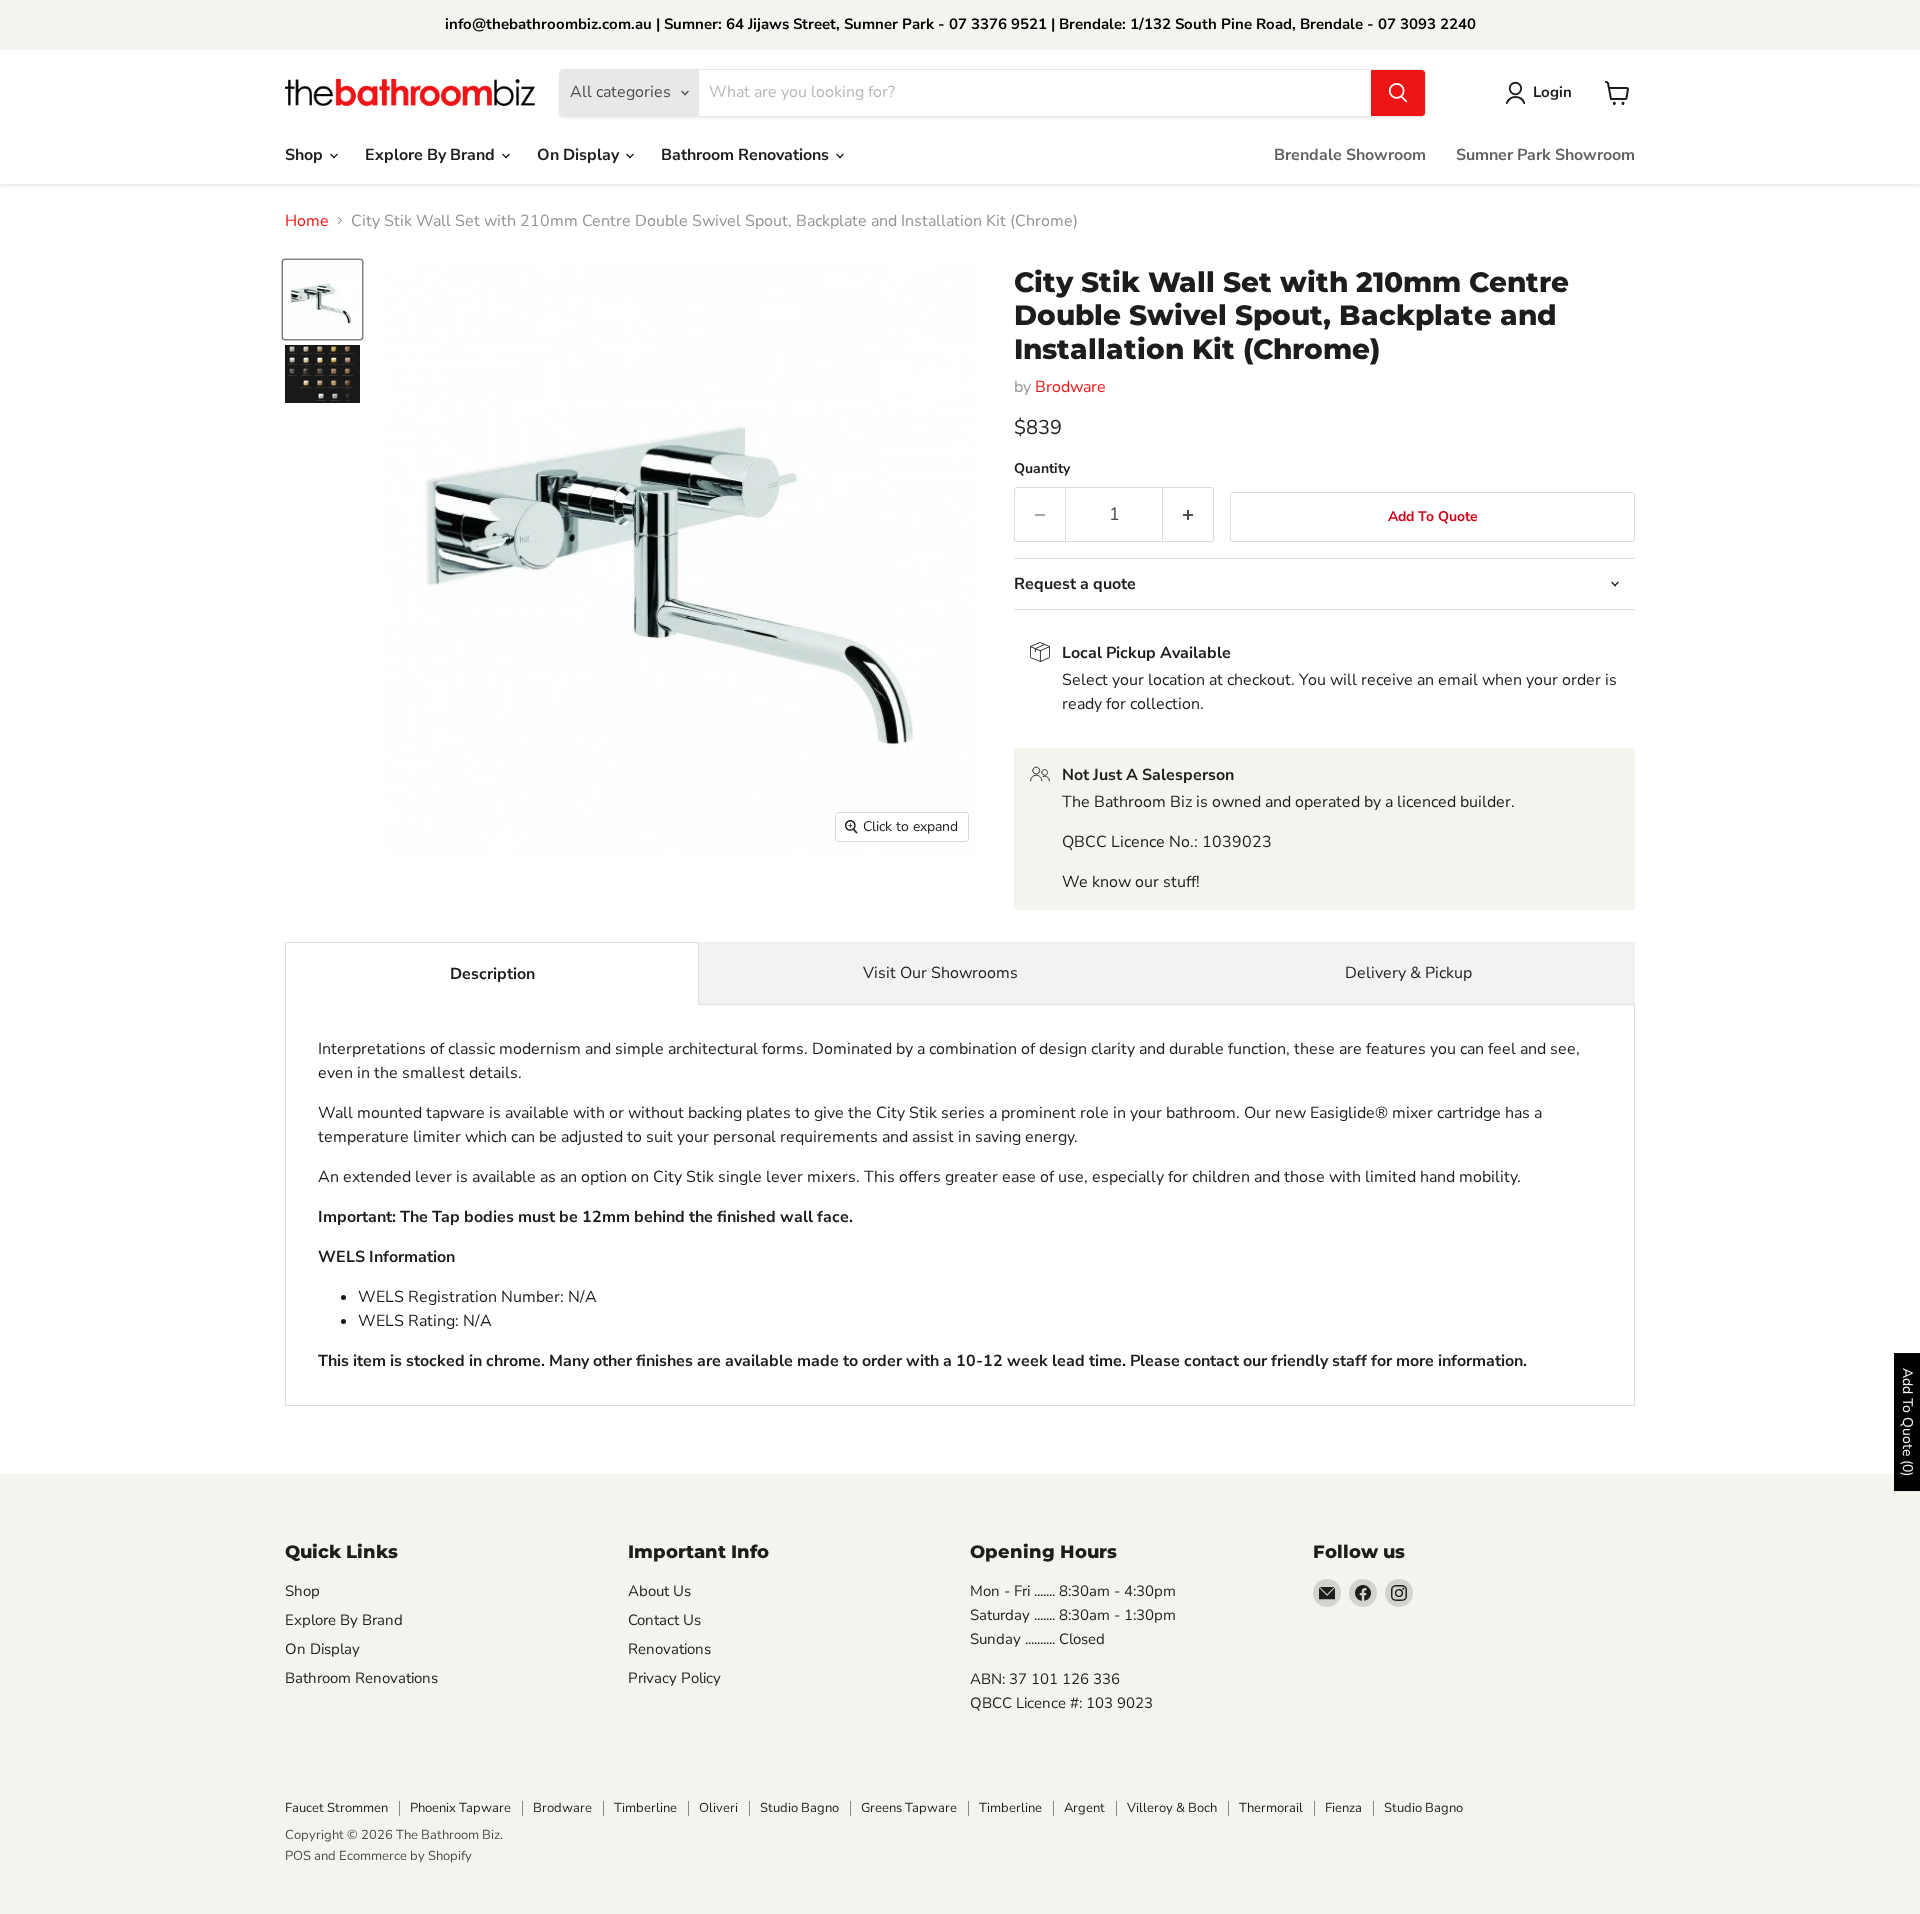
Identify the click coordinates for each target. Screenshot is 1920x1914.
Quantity (1042, 469)
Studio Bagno (799, 1808)
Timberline (645, 1808)
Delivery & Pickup (1408, 973)
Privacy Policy (674, 1678)
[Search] (1398, 93)
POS (298, 1856)
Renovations (669, 1649)
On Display (580, 155)
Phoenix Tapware (460, 1808)
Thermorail (1271, 1808)
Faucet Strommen (336, 1808)
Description (492, 974)
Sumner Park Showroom (1545, 155)
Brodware (1070, 387)
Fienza (1343, 1808)
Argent (1084, 1808)
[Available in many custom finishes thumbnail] (322, 374)
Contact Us (664, 1620)
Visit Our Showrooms (940, 973)
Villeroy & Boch (1172, 1808)
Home (307, 221)
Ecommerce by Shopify (405, 1856)
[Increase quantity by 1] (1188, 514)
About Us (659, 1591)
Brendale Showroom (1350, 155)
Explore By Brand (432, 155)
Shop (306, 155)
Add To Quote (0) (1907, 1422)
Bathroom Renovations (747, 155)
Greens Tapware (909, 1808)
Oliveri (718, 1808)
